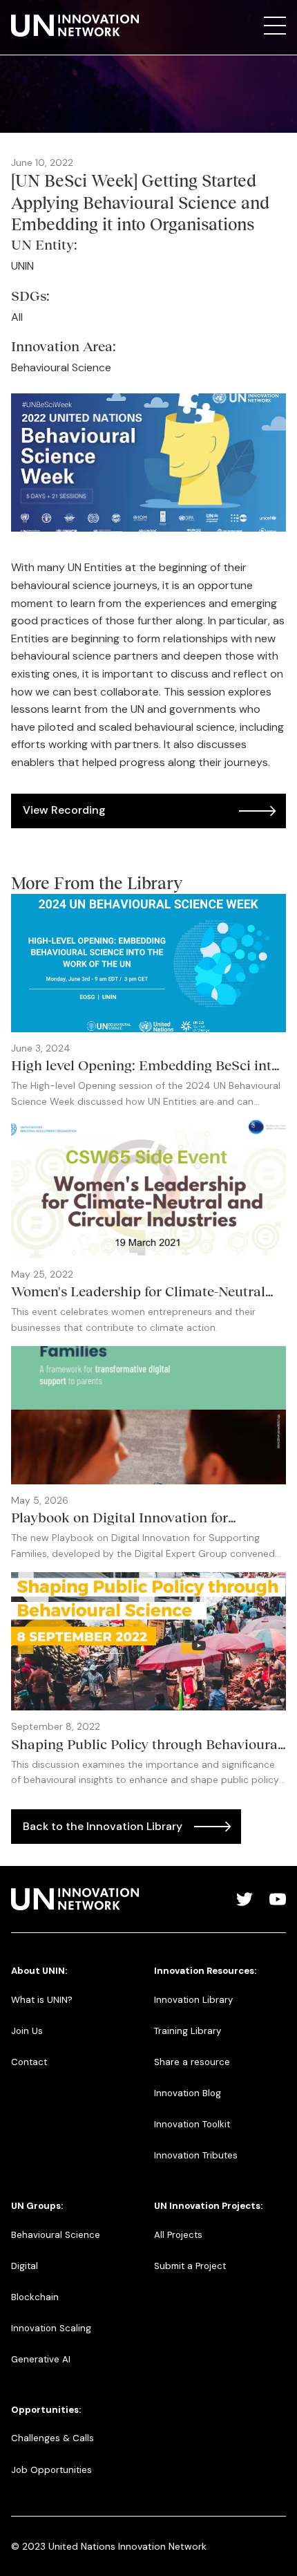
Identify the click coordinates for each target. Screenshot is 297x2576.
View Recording (64, 810)
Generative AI (41, 2359)
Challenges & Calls (52, 2438)
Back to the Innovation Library (103, 1826)
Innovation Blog (188, 2093)
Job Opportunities (51, 2470)
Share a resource (192, 2062)
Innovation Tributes (196, 2155)
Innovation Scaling (51, 2328)
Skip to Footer (22, 15)
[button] (275, 26)
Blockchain (35, 2297)
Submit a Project (190, 2266)
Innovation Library (193, 2000)
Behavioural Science (56, 2235)
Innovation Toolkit (192, 2124)
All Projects (178, 2235)
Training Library (188, 2031)
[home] (75, 26)
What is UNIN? (42, 2000)
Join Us (27, 2031)
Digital (25, 2266)
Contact (29, 2062)
